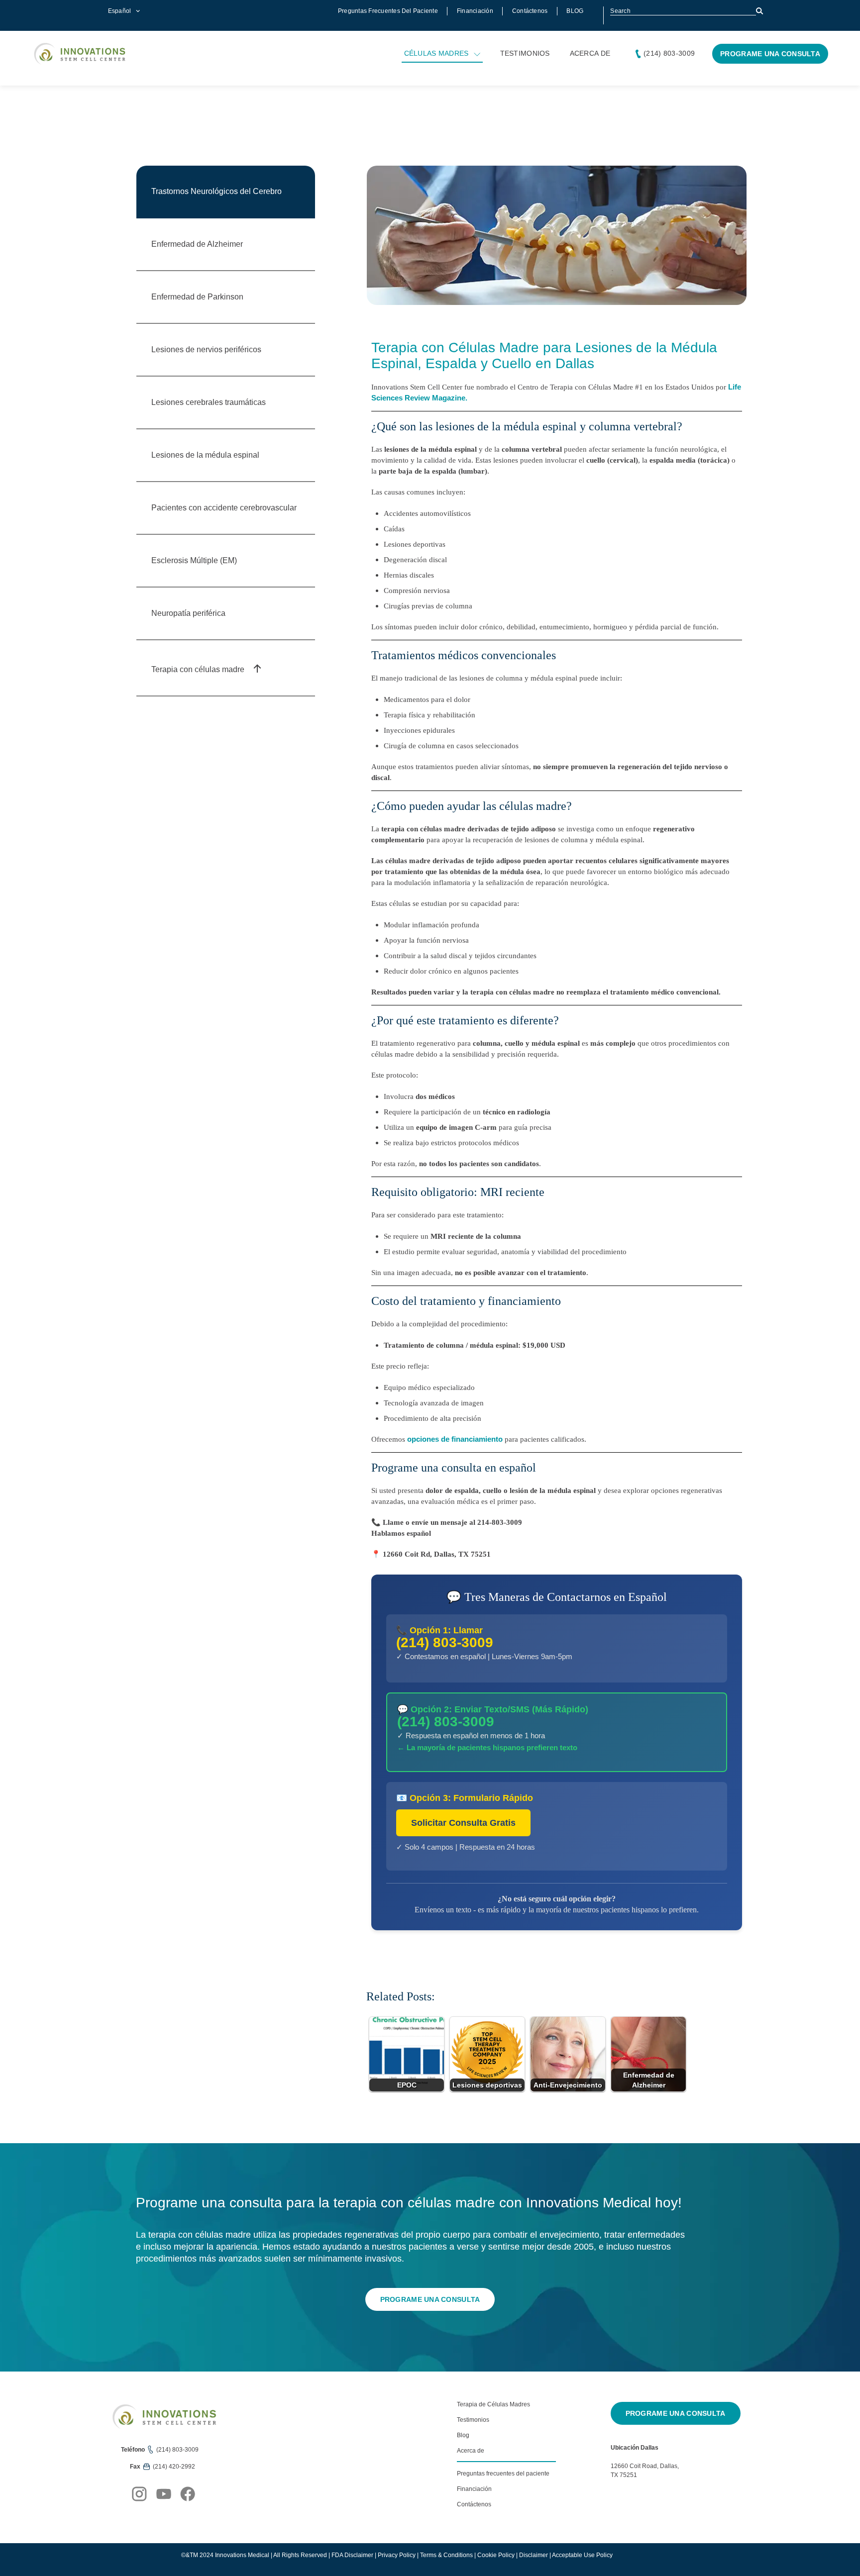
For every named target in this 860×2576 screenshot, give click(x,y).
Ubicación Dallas (635, 2448)
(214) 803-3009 (669, 53)
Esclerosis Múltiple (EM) (194, 560)
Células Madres (436, 53)
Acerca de (590, 53)
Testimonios (525, 53)
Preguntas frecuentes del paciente (388, 11)
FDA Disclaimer (352, 2555)
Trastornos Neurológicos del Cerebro (216, 191)
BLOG (575, 11)
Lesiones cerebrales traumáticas (209, 402)
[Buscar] (760, 11)
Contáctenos (530, 11)
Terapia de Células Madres (493, 2404)
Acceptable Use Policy (582, 2555)
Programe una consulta (770, 54)
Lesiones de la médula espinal (205, 455)
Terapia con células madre (199, 669)
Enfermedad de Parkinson (197, 297)
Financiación (475, 11)
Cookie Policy (496, 2555)
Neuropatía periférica (188, 613)
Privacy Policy (397, 2555)
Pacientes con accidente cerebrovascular (224, 508)
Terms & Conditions (446, 2555)
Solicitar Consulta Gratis (463, 1823)
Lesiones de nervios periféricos (206, 349)
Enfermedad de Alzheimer (197, 244)
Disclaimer (534, 2555)
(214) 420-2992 (174, 2467)
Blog (463, 2435)
